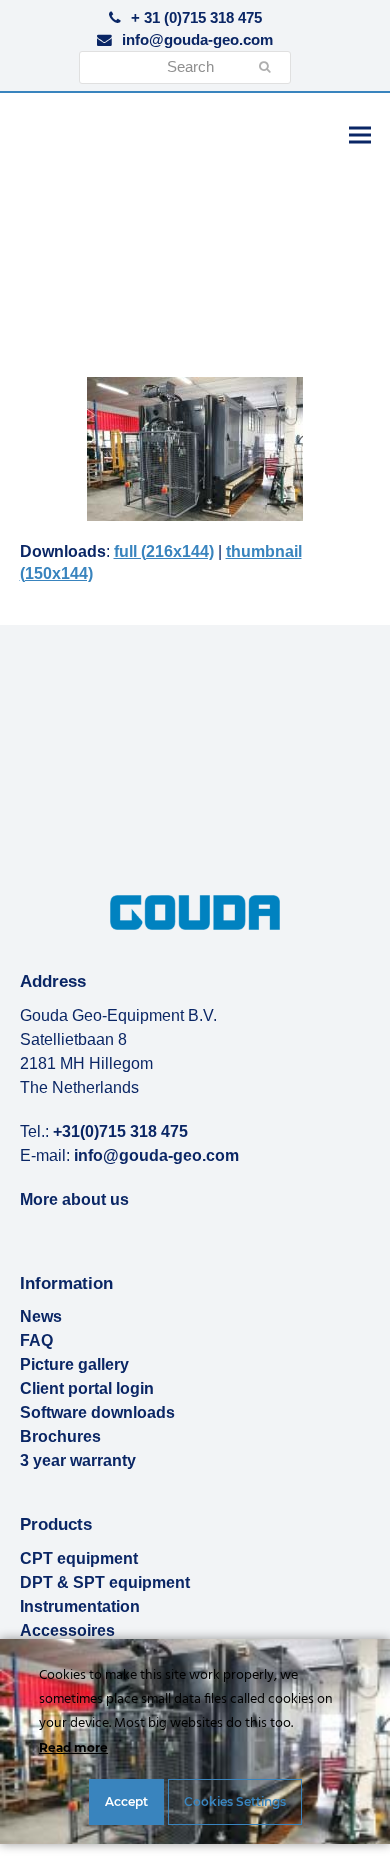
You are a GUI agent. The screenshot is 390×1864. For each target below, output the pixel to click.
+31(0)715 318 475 (120, 1131)
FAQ (36, 1340)
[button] (360, 134)
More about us (74, 1199)
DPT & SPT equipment (105, 1582)
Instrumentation (80, 1606)
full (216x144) (164, 551)
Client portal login (87, 1388)
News (41, 1316)
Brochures (60, 1436)
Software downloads (97, 1412)
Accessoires (67, 1630)
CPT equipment (79, 1558)
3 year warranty (78, 1460)
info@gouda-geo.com (197, 40)
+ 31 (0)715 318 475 (196, 18)
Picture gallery (74, 1364)
